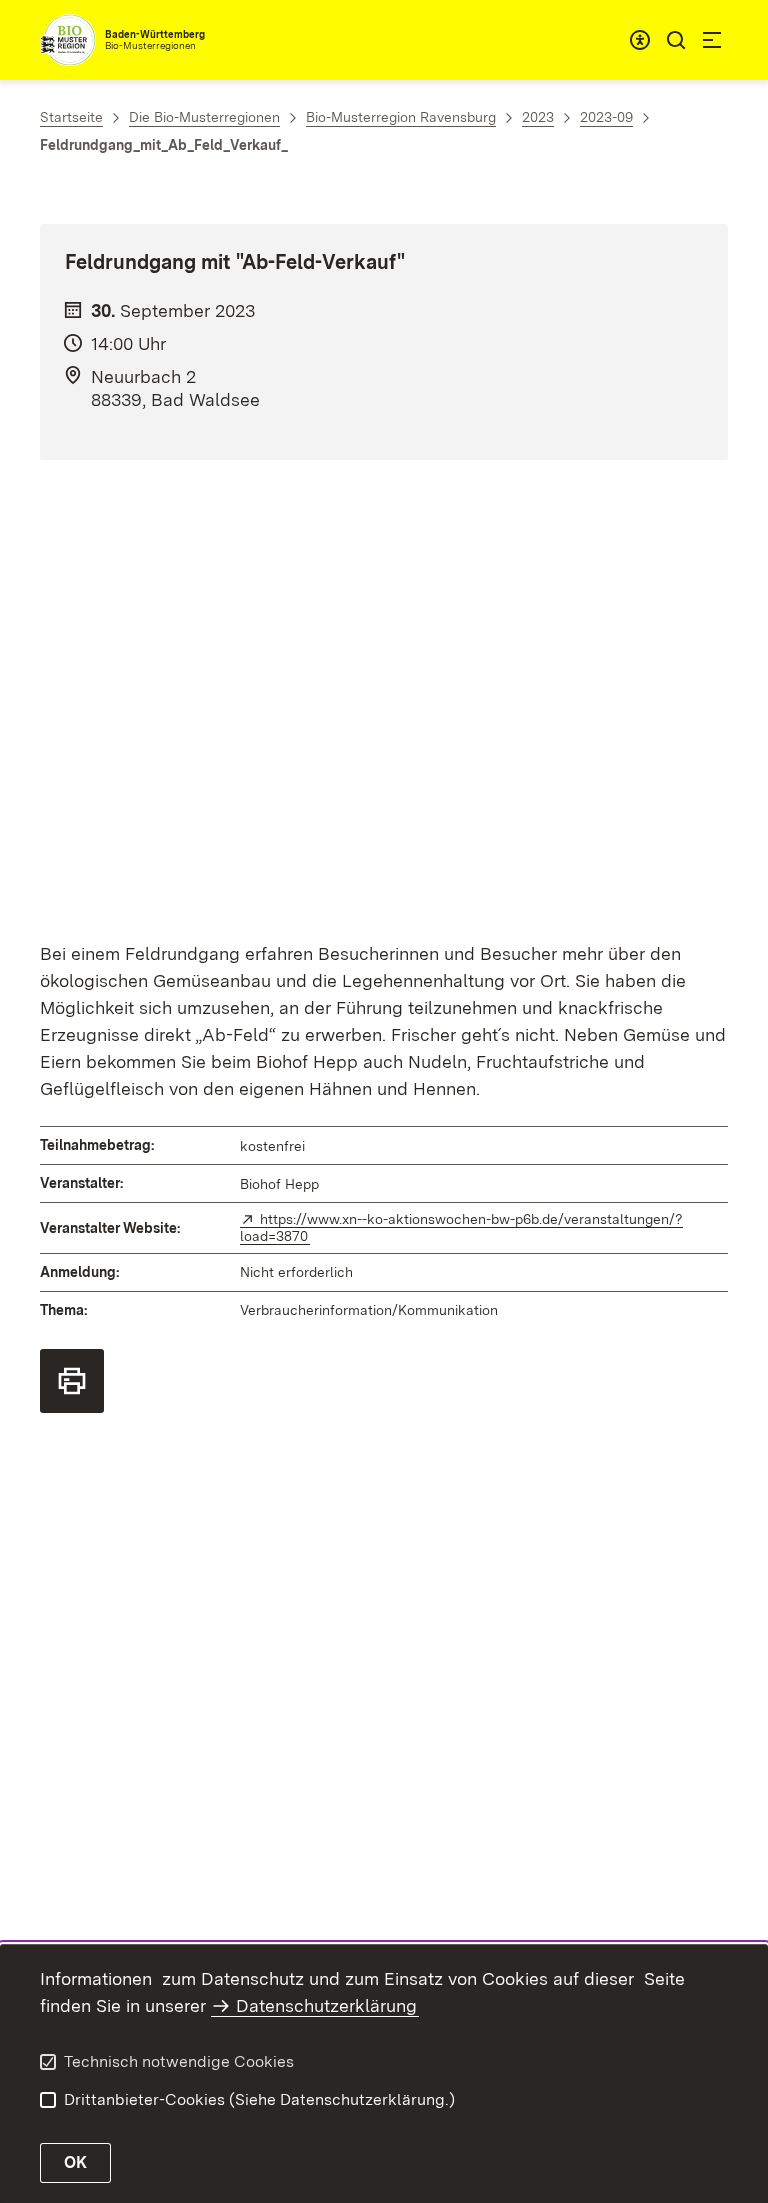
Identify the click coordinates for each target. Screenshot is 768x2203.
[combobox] (640, 40)
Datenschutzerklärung (326, 2005)
